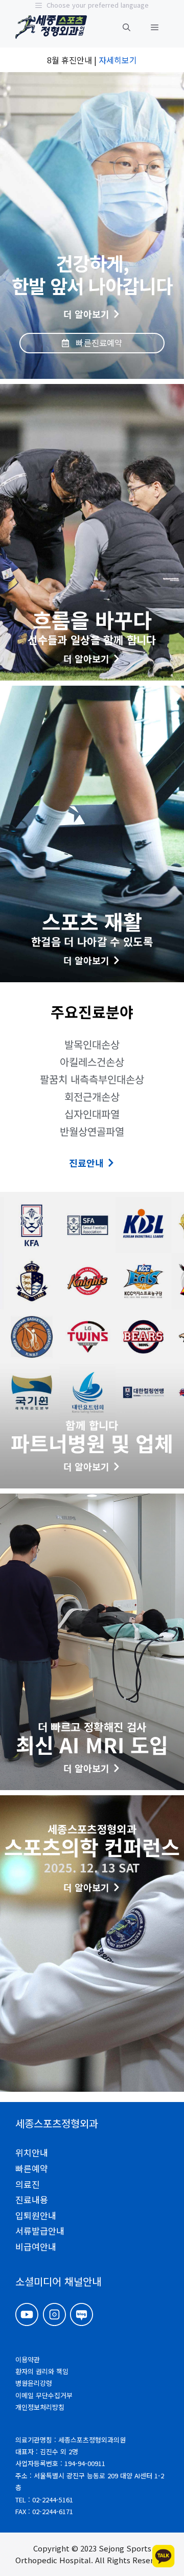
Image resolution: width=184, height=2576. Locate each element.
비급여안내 (36, 2246)
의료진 (28, 2184)
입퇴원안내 (36, 2215)
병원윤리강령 (34, 2383)
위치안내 (32, 2152)
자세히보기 (118, 60)
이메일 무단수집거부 (44, 2395)
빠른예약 (32, 2168)
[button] (126, 27)
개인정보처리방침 (40, 2407)
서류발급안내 (40, 2231)
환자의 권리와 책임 (42, 2371)
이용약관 (28, 2359)
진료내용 (32, 2199)
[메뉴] (155, 27)
